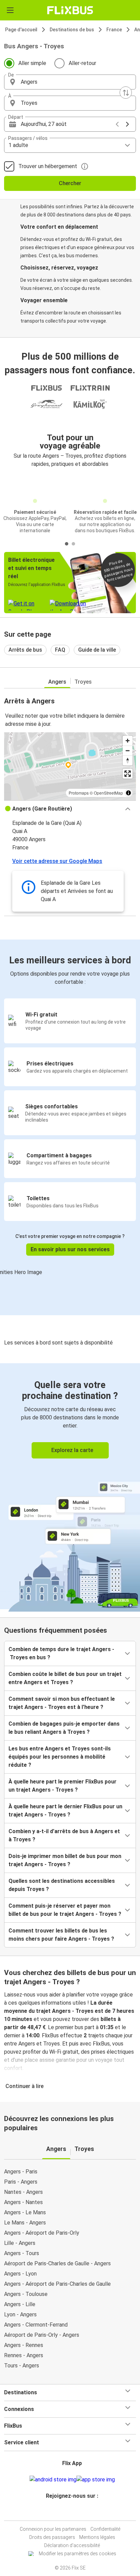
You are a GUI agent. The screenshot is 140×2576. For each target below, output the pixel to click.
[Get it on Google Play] (53, 2480)
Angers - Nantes (23, 2202)
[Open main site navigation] (10, 10)
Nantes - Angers (23, 2192)
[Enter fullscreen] (128, 774)
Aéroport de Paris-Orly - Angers (42, 2335)
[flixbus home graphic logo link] (70, 10)
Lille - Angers (20, 2243)
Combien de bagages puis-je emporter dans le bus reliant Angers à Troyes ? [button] (64, 1728)
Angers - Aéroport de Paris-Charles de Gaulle (57, 2284)
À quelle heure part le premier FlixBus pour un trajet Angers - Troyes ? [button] (63, 1786)
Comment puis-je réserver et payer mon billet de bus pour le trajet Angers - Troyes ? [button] (65, 1910)
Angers (57, 682)
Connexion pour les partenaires (53, 2529)
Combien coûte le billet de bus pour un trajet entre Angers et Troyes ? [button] (65, 1678)
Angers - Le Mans (25, 2212)
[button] (70, 82)
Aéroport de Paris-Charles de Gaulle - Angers (57, 2263)
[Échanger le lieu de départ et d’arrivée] (126, 93)
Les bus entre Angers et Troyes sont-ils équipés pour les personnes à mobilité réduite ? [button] (60, 1757)
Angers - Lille (20, 2304)
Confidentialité (105, 2529)
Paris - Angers (21, 2182)
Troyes (83, 682)
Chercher (70, 183)
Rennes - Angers (24, 2355)
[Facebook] (67, 2512)
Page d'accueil (21, 30)
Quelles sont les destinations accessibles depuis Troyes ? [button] (62, 1885)
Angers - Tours (22, 2253)
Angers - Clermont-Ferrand (36, 2325)
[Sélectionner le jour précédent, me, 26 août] (117, 124)
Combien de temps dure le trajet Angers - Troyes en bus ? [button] (61, 1653)
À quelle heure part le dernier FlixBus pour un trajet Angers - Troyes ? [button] (65, 1811)
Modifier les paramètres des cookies (77, 2554)
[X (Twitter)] (75, 2512)
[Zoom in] (128, 741)
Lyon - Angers (20, 2314)
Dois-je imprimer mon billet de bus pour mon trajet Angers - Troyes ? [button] (65, 1860)
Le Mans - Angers (25, 2223)
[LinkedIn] (73, 2512)
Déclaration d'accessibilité (72, 2545)
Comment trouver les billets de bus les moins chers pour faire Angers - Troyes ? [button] (61, 1935)
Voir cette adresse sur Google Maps (57, 861)
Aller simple (32, 63)
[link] (70, 1486)
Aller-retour (82, 63)
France (114, 30)
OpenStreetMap (108, 793)
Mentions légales (97, 2537)
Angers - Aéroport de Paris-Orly (42, 2233)
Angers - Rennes (24, 2345)
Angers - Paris (21, 2172)
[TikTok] (77, 2512)
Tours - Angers (22, 2366)
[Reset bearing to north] (128, 760)
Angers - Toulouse (26, 2294)
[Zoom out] (128, 751)
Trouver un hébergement (48, 166)
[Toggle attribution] (128, 793)
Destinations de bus (72, 30)
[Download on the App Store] (96, 2480)
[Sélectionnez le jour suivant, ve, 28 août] (127, 124)
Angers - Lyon (20, 2274)
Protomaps (79, 793)
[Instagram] (69, 2512)
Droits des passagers (52, 2537)
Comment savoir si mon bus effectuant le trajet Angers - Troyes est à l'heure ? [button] (62, 1703)
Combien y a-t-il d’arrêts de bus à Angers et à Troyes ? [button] (64, 1835)
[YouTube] (71, 2512)
